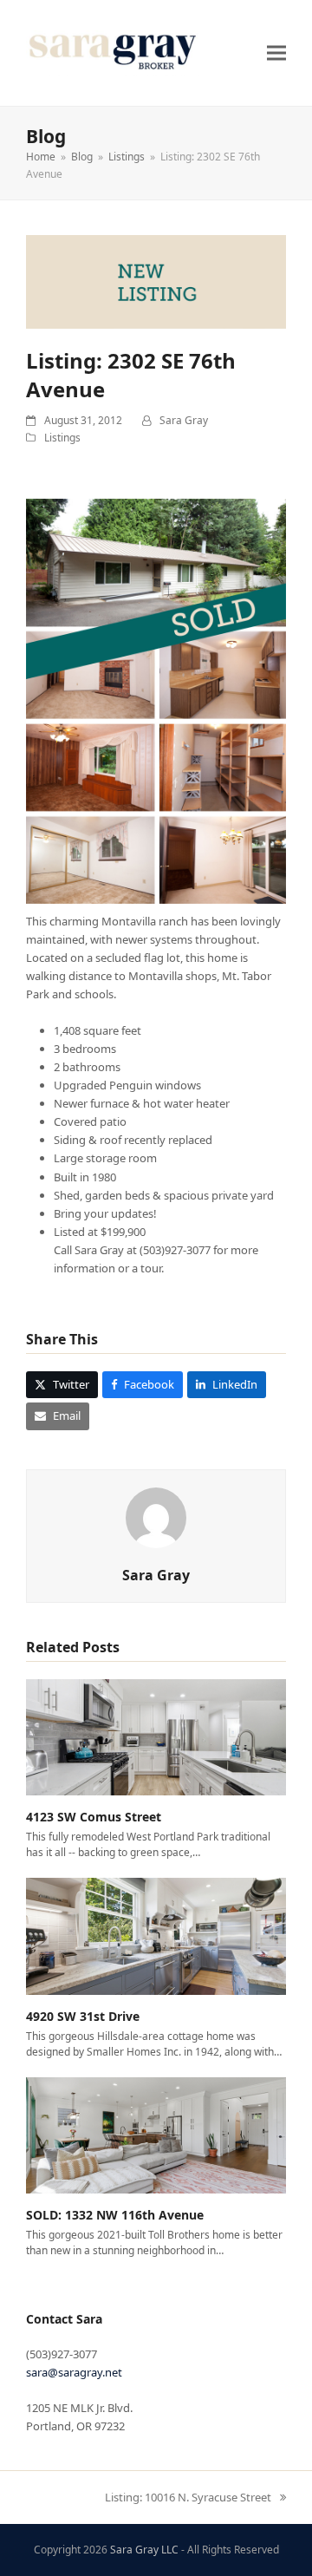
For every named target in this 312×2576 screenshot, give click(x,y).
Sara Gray (184, 420)
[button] (276, 52)
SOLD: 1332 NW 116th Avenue (115, 2215)
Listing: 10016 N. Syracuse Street (188, 2498)
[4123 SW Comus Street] (156, 1736)
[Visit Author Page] (156, 1516)
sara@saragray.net (74, 2372)
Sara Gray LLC (144, 2550)
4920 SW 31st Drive (83, 2016)
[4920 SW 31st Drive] (156, 1935)
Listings (62, 438)
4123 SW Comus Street (94, 1817)
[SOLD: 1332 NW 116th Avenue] (156, 2134)
